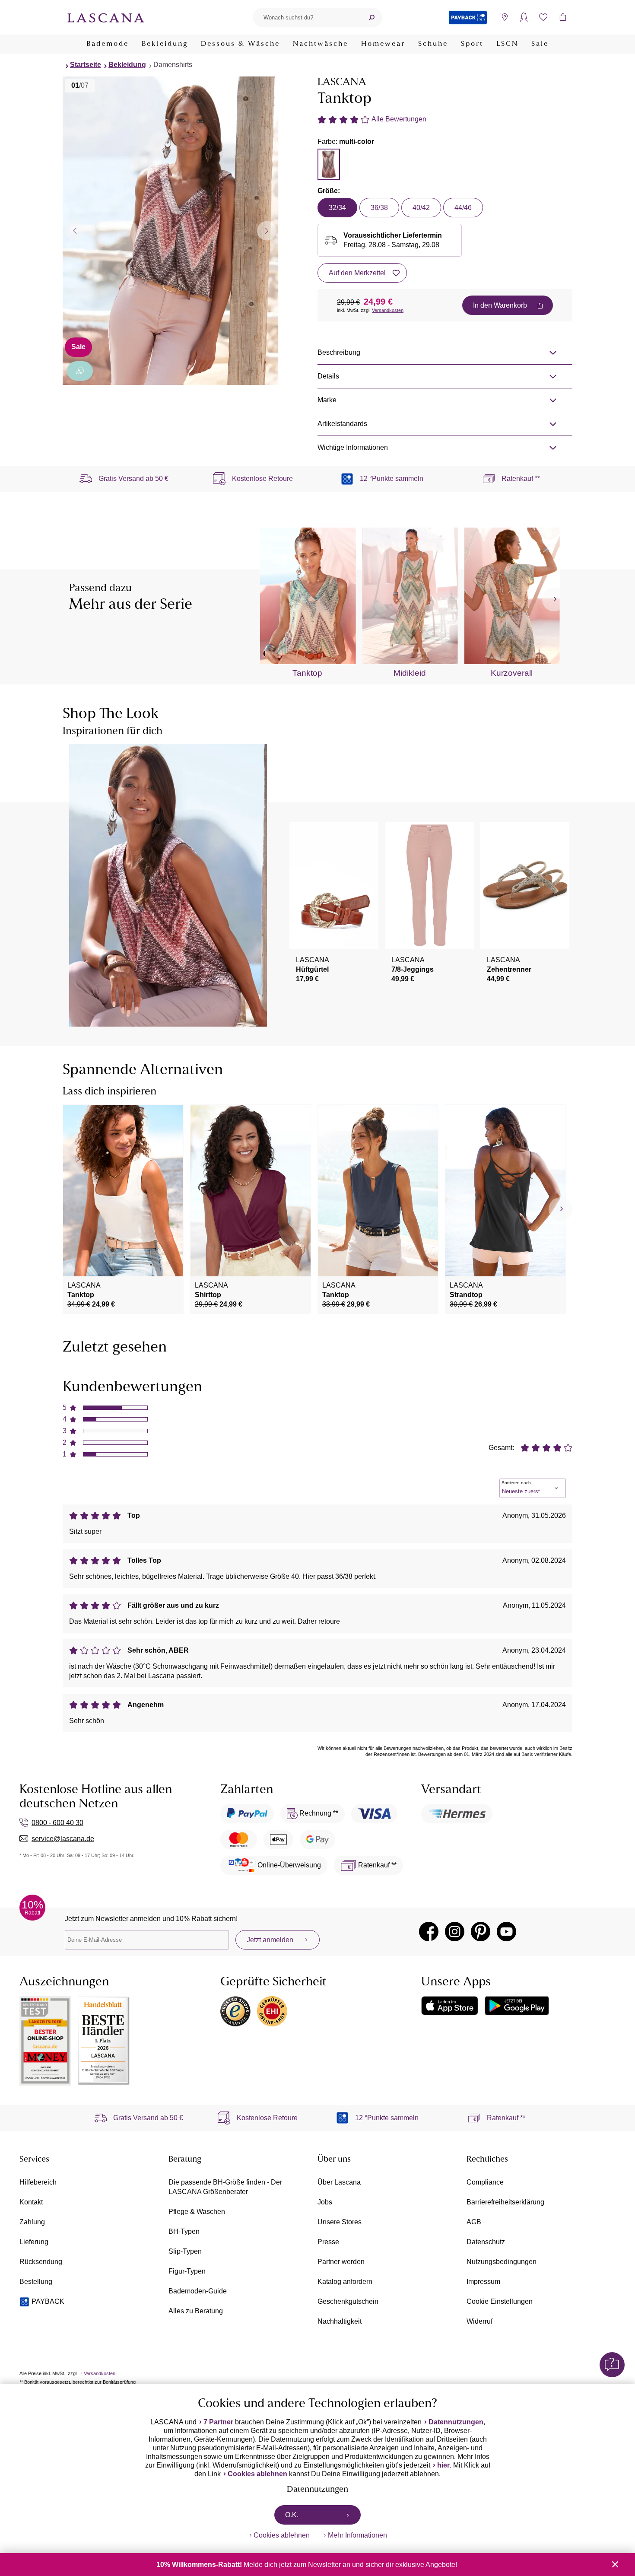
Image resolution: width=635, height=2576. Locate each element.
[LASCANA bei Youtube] (506, 1932)
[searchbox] (307, 17)
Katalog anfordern (345, 2282)
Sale (540, 44)
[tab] (329, 164)
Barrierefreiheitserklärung (505, 2202)
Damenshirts (173, 65)
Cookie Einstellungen (500, 2301)
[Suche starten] (371, 17)
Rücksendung (41, 2262)
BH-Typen (184, 2231)
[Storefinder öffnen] (504, 17)
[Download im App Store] (450, 2006)
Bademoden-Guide (198, 2291)
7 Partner (218, 2422)
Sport (472, 44)
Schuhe (433, 44)
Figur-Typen (187, 2271)
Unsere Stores (340, 2222)
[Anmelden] (524, 17)
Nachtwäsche (321, 44)
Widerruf (479, 2321)
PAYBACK (48, 2301)
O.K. (292, 2515)
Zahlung (32, 2222)
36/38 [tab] (379, 208)
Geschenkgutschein (348, 2301)
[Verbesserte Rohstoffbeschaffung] (80, 371)
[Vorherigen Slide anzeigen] (75, 231)
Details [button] (328, 376)
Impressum (483, 2282)
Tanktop (307, 673)
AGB (474, 2222)
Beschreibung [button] (339, 352)
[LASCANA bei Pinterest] (481, 1932)
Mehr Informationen (357, 2535)
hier (443, 2465)
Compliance (485, 2182)
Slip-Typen (185, 2251)
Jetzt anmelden (270, 1940)
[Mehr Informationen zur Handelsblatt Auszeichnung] (104, 2041)
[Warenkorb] (563, 17)
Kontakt (31, 2202)
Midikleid (410, 673)
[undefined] (554, 599)
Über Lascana (339, 2182)
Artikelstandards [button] (342, 424)
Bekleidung (165, 44)
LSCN (507, 44)
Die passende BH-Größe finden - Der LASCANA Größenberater (225, 2187)
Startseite (86, 65)
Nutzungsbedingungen (502, 2262)
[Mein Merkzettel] (543, 17)
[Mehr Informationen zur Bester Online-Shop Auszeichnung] (45, 2041)
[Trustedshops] (235, 2011)
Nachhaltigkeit (340, 2321)
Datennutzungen (456, 2422)
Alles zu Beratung (196, 2311)
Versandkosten (388, 310)
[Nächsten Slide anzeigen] (267, 231)
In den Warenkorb (500, 305)
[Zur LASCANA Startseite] (106, 17)
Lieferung (34, 2242)
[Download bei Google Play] (517, 2006)
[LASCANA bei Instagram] (455, 1932)
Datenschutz (486, 2242)
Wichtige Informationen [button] (353, 447)
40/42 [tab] (421, 208)
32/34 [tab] (337, 208)
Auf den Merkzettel (357, 273)
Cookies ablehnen (257, 2474)
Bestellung (36, 2282)
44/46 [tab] (463, 208)
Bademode (108, 44)
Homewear (383, 44)
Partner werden (341, 2262)
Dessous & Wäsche (240, 44)
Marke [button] (327, 400)
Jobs (325, 2202)
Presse (328, 2242)
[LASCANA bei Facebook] (429, 1932)
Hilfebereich (38, 2182)
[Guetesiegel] (272, 2011)
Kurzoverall (512, 673)
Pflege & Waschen (197, 2212)
